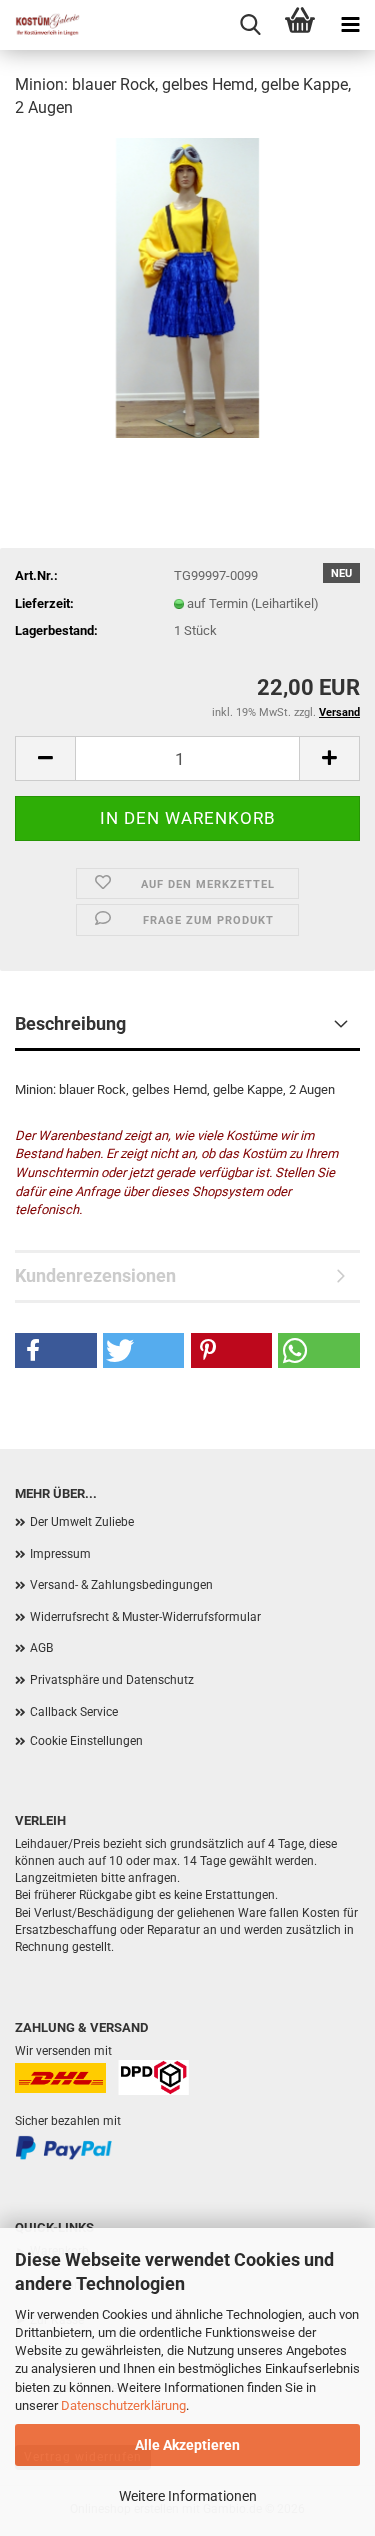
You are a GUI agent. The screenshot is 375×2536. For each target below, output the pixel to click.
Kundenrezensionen (95, 1275)
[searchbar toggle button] (250, 25)
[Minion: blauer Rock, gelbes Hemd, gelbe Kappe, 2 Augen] (188, 286)
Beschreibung (70, 1023)
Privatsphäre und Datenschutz (112, 1680)
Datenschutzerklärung (123, 2405)
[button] (45, 758)
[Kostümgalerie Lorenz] (40, 25)
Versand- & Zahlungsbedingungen (121, 1585)
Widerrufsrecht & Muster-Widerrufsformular (145, 1617)
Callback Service (74, 1712)
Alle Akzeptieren (187, 2445)
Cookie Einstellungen (86, 1741)
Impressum (60, 1554)
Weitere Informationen (188, 2496)
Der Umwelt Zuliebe (82, 1522)
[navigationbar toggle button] (350, 25)
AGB (41, 1648)
